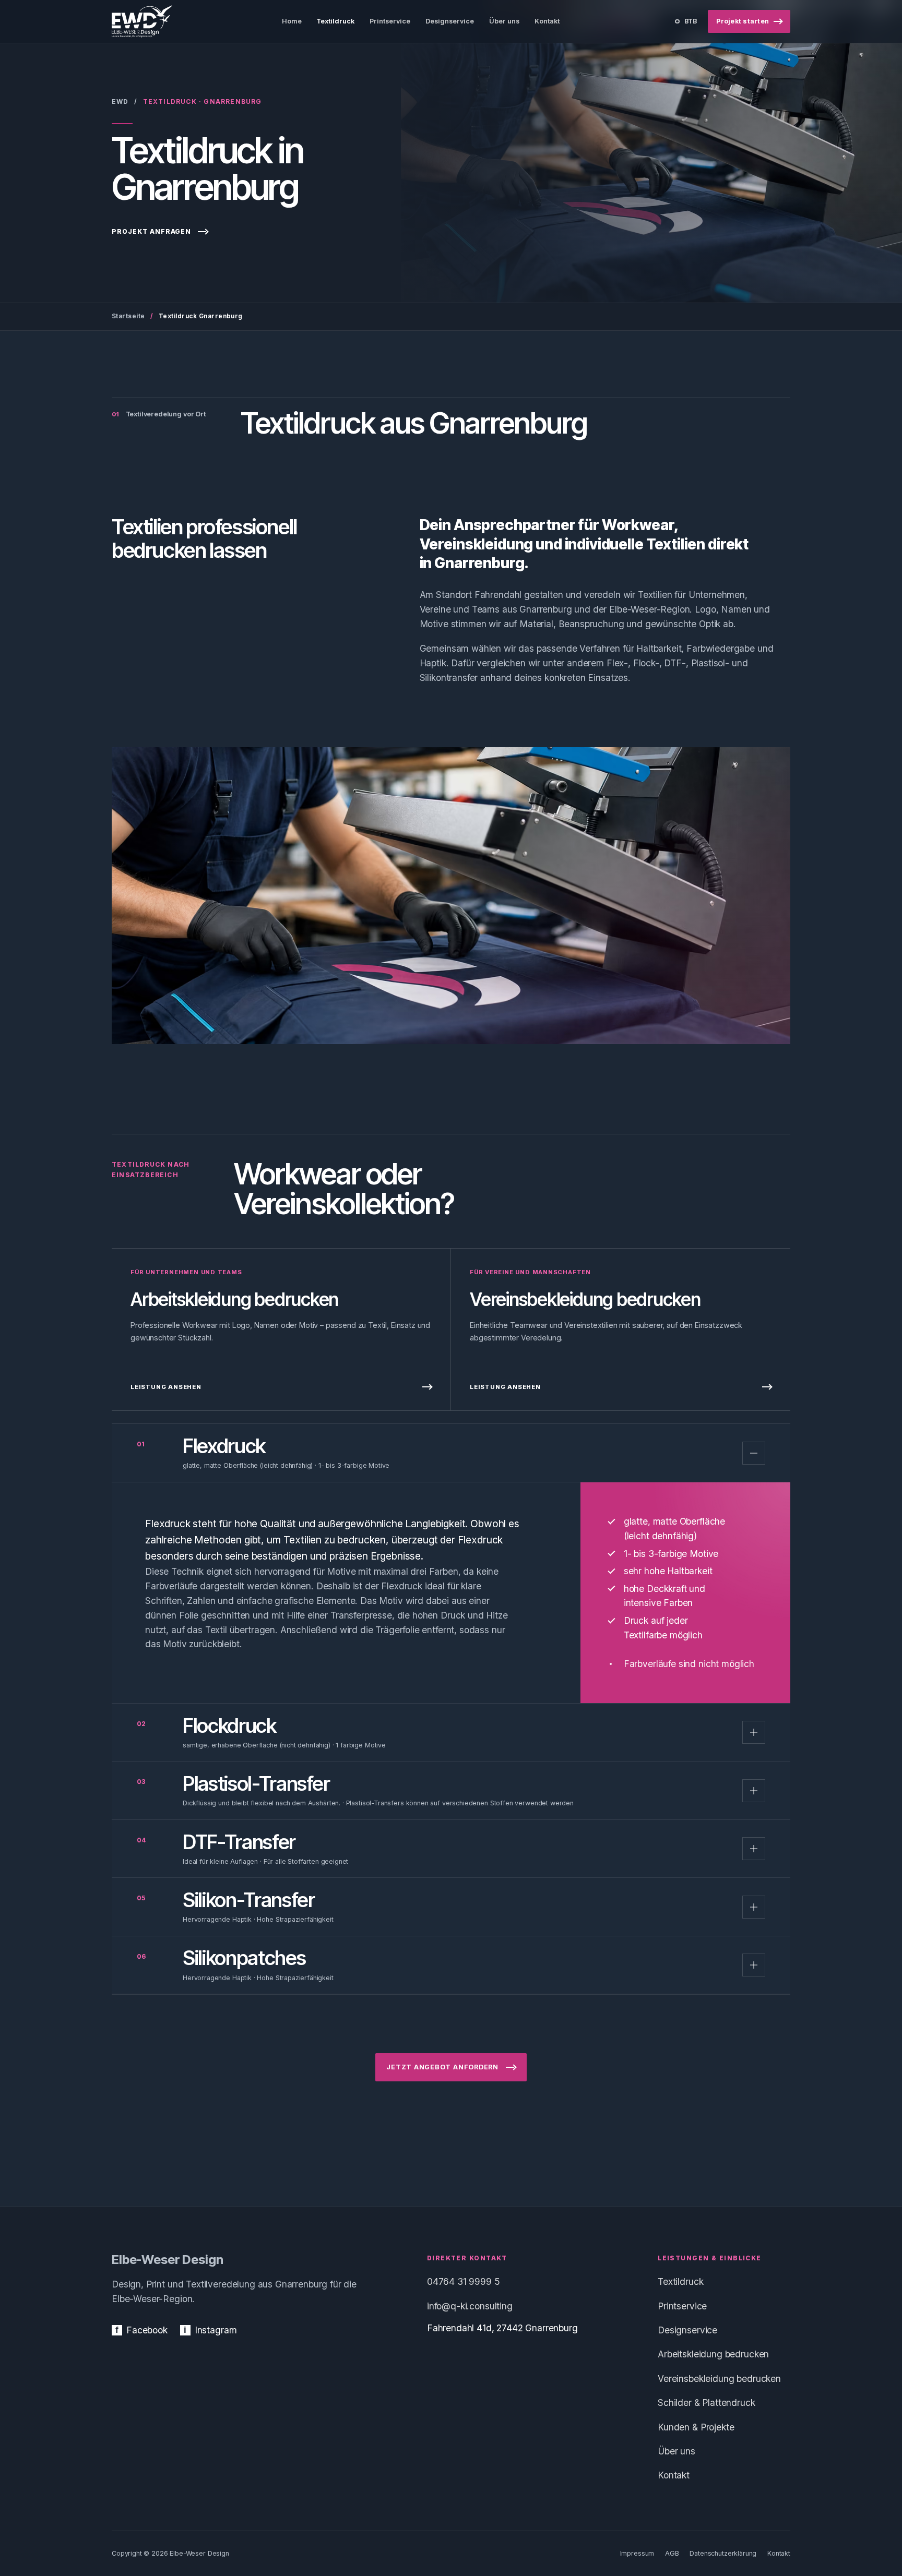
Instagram (210, 2330)
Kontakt (674, 2475)
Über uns (676, 2451)
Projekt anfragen (151, 231)
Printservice (682, 2306)
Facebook (141, 2330)
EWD (120, 101)
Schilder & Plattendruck (706, 2403)
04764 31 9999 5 (464, 2281)
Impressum (637, 2553)
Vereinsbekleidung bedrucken (719, 2379)
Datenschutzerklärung (723, 2553)
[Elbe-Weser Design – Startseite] (142, 21)
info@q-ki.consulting (470, 2306)
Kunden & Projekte (696, 2427)
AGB (672, 2553)
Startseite (128, 316)
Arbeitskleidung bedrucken (713, 2354)
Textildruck (680, 2281)
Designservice (687, 2330)
